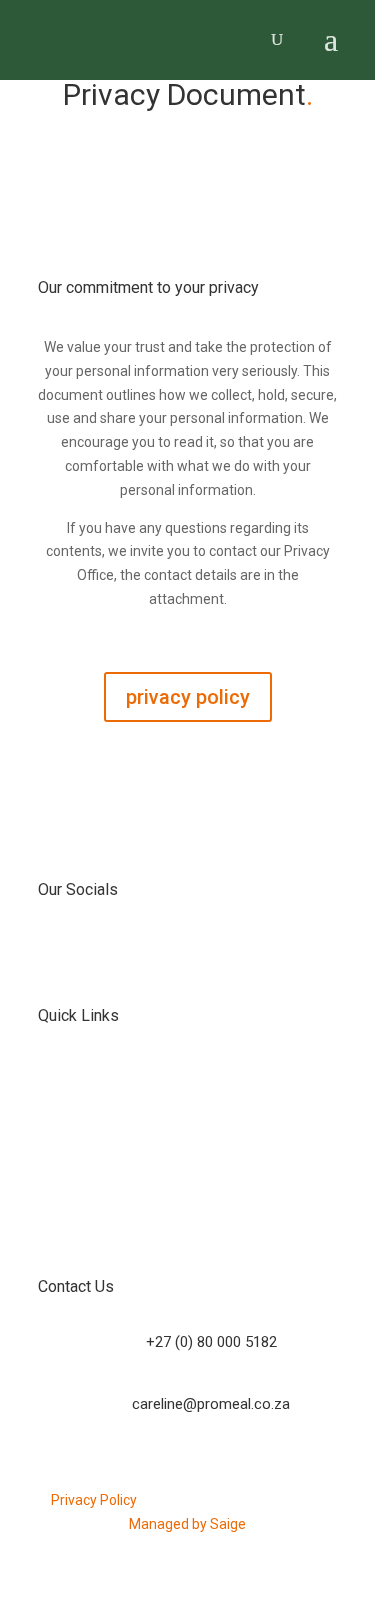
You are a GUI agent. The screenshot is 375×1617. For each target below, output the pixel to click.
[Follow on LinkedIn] (128, 954)
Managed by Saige (187, 1524)
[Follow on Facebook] (168, 954)
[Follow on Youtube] (248, 954)
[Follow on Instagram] (208, 954)
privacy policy (188, 697)
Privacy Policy (94, 1500)
